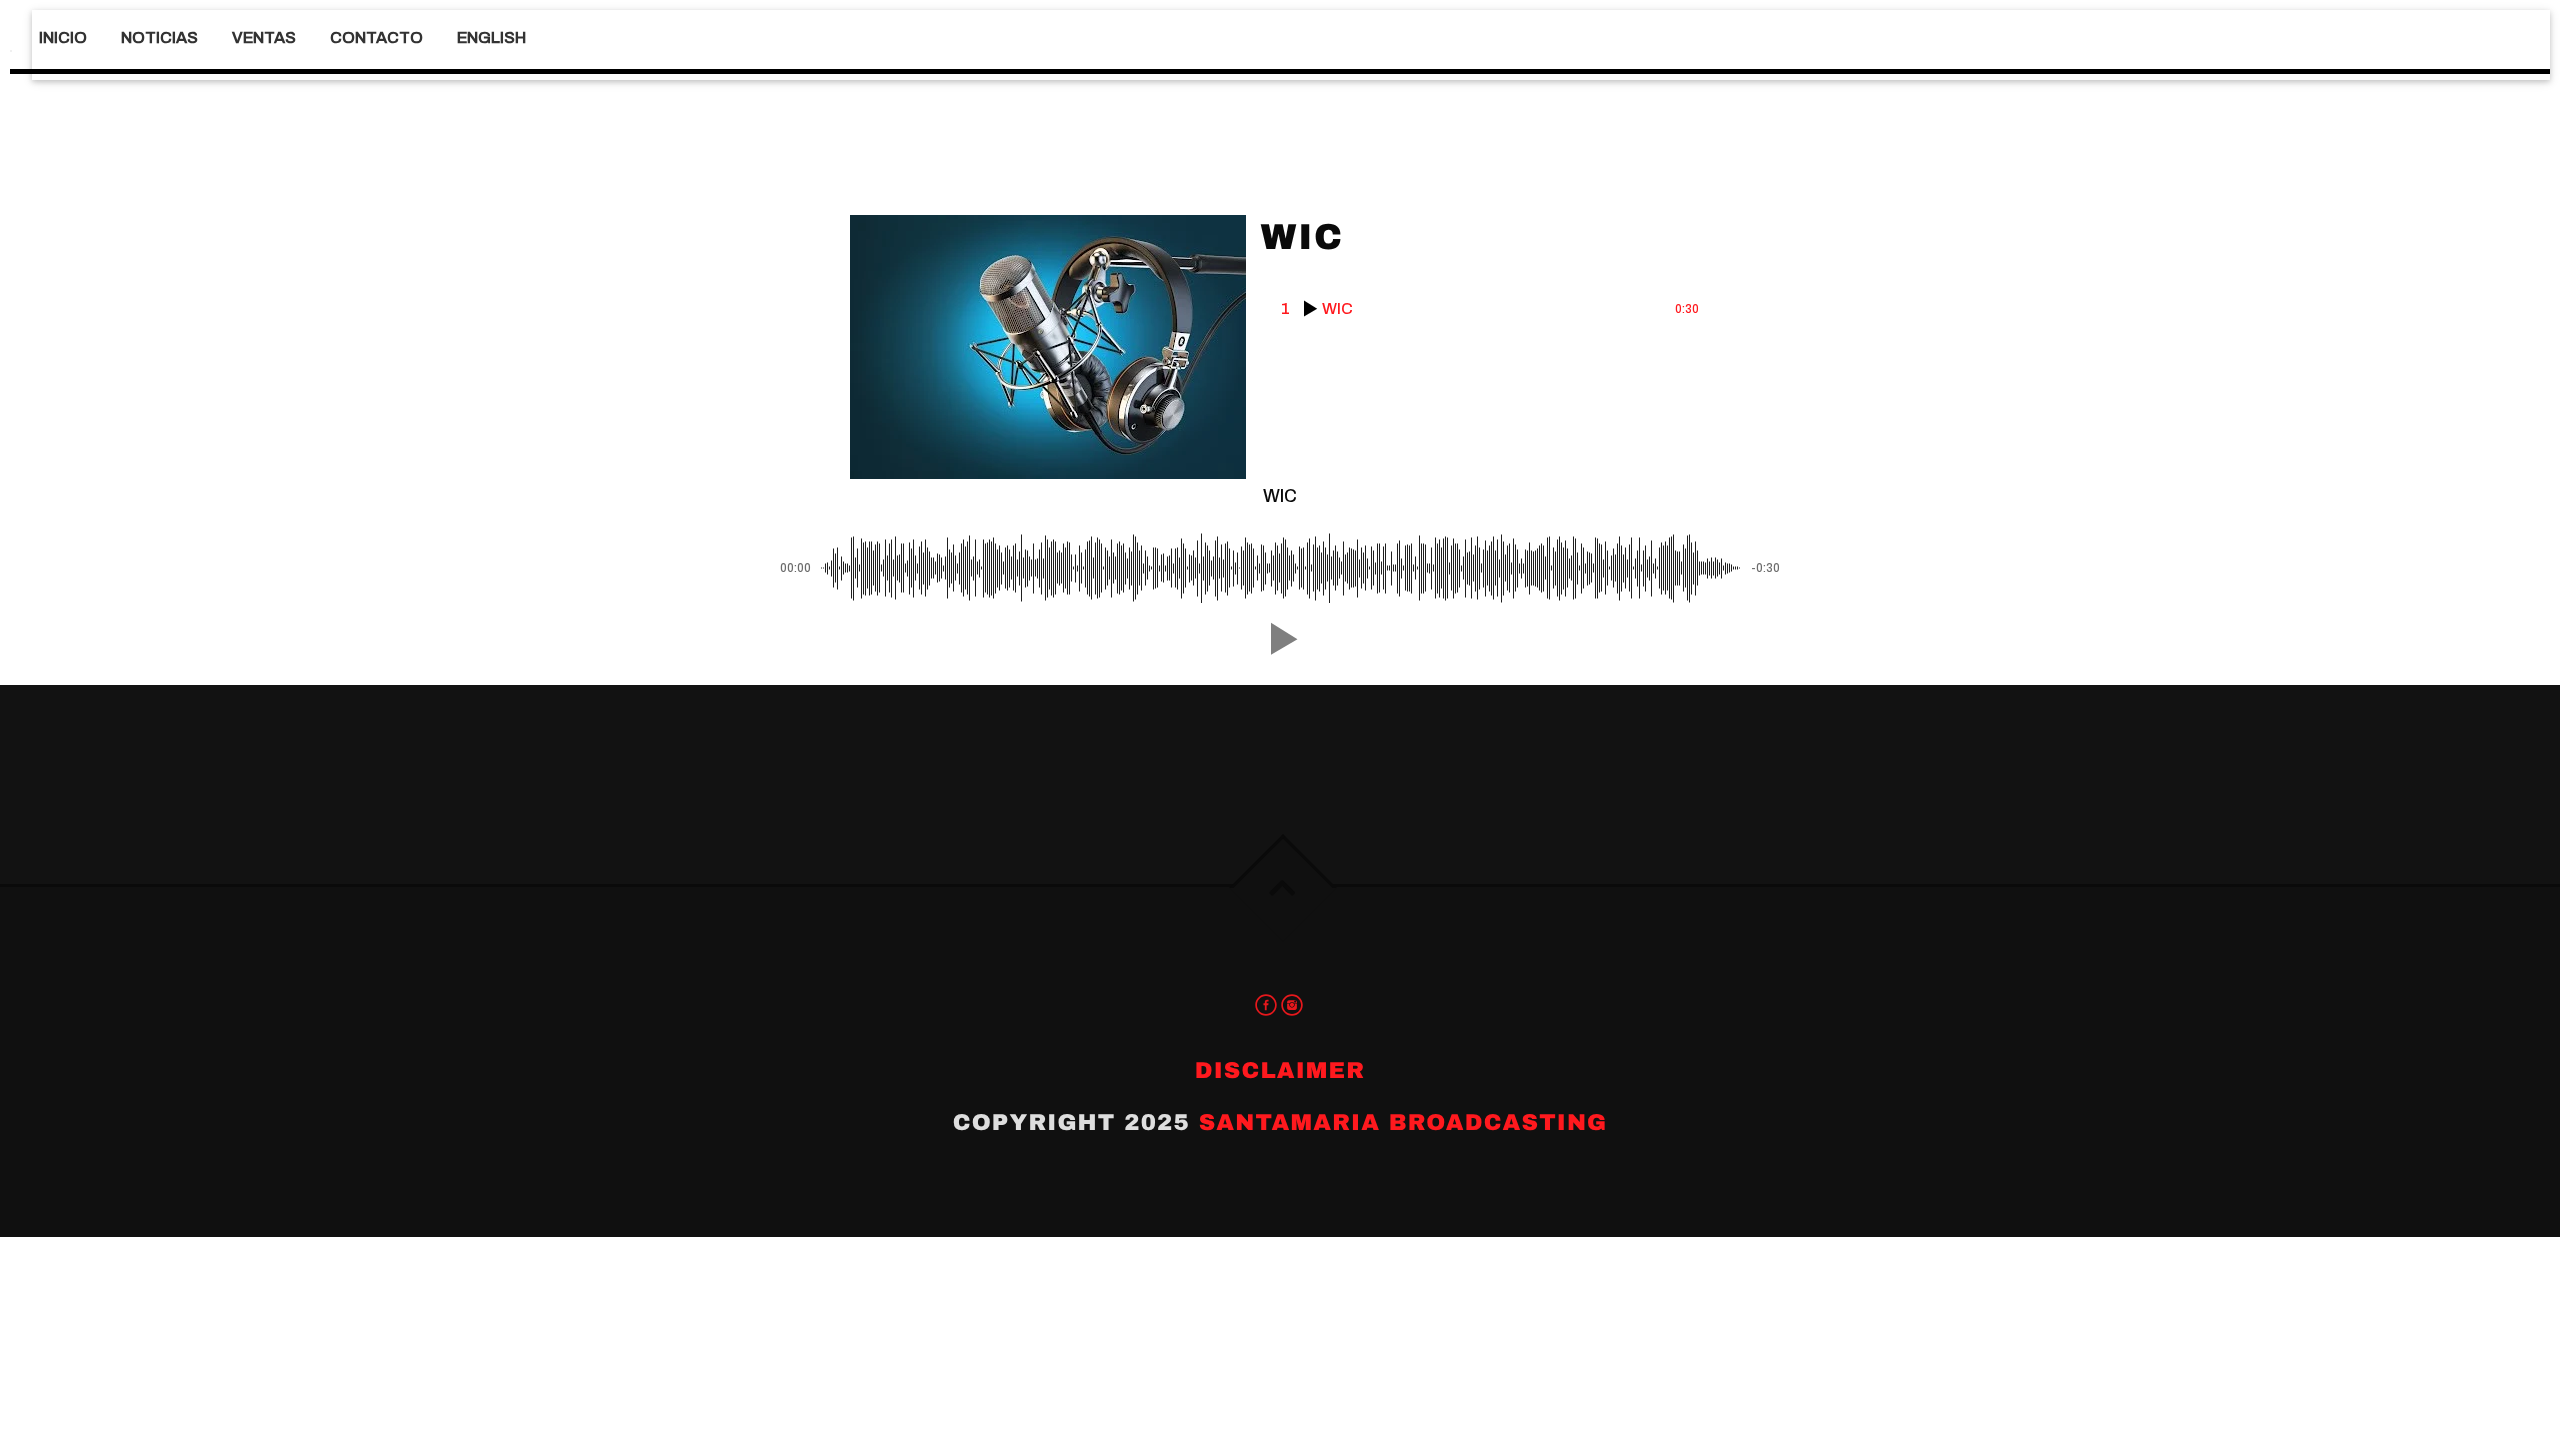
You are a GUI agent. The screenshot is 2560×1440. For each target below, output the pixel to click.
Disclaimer (1280, 1070)
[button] (1280, 639)
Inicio (63, 37)
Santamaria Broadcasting (1403, 1122)
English (491, 37)
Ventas (264, 37)
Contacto (376, 37)
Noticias (159, 37)
